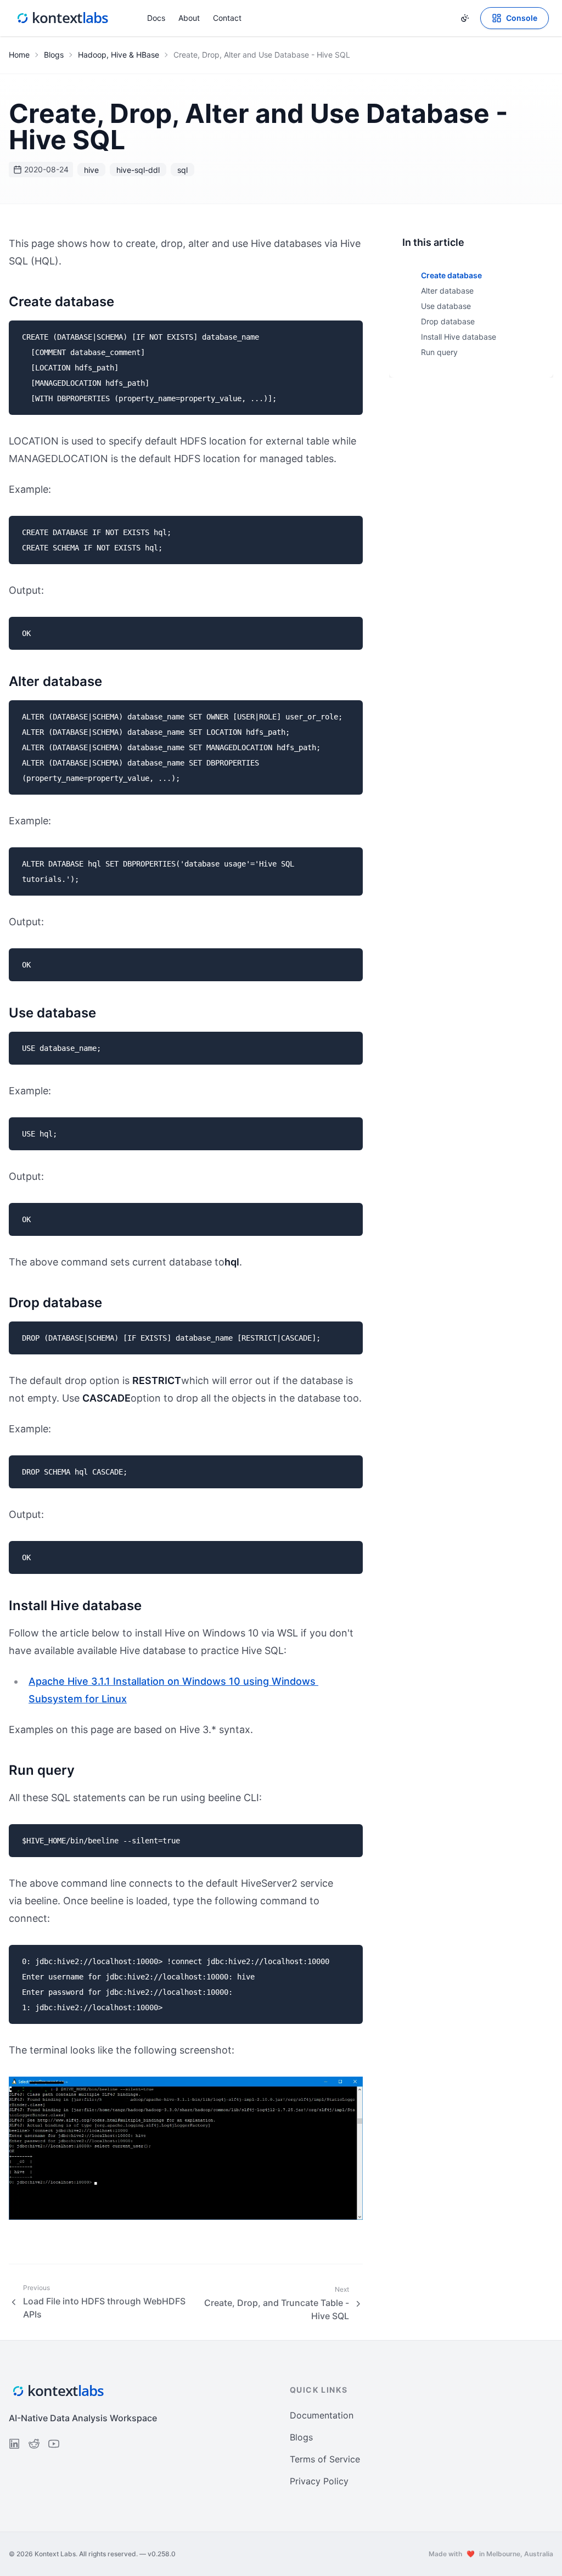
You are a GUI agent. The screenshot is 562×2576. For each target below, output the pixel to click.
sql (182, 170)
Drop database (448, 321)
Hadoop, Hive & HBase (119, 55)
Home (19, 55)
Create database (451, 275)
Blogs (54, 55)
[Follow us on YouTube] (54, 2444)
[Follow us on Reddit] (34, 2444)
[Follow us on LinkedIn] (14, 2444)
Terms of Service (325, 2459)
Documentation (322, 2415)
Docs (156, 18)
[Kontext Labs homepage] (63, 18)
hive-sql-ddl (138, 170)
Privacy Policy (319, 2481)
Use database (446, 306)
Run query (439, 352)
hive (91, 170)
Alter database (447, 291)
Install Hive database (459, 337)
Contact (227, 18)
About (189, 18)
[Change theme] (465, 18)
